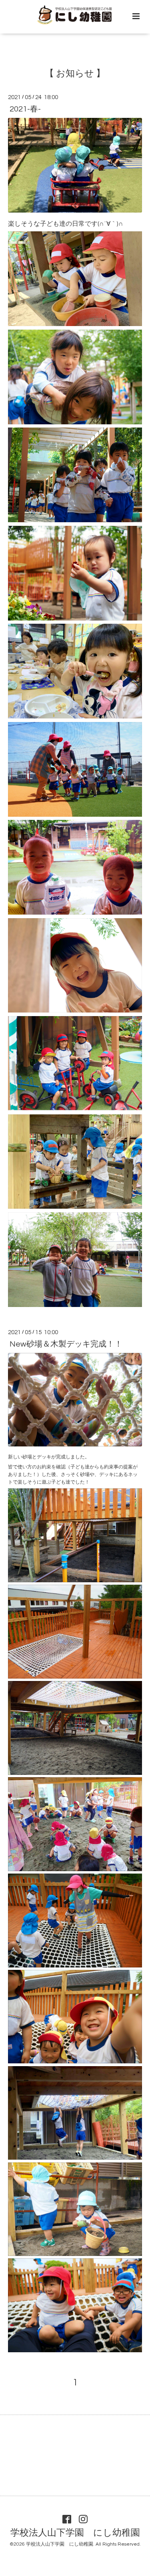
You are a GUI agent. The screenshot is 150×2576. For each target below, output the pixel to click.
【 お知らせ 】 (75, 74)
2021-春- (25, 109)
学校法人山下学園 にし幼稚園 (75, 2533)
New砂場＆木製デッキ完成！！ (66, 1344)
